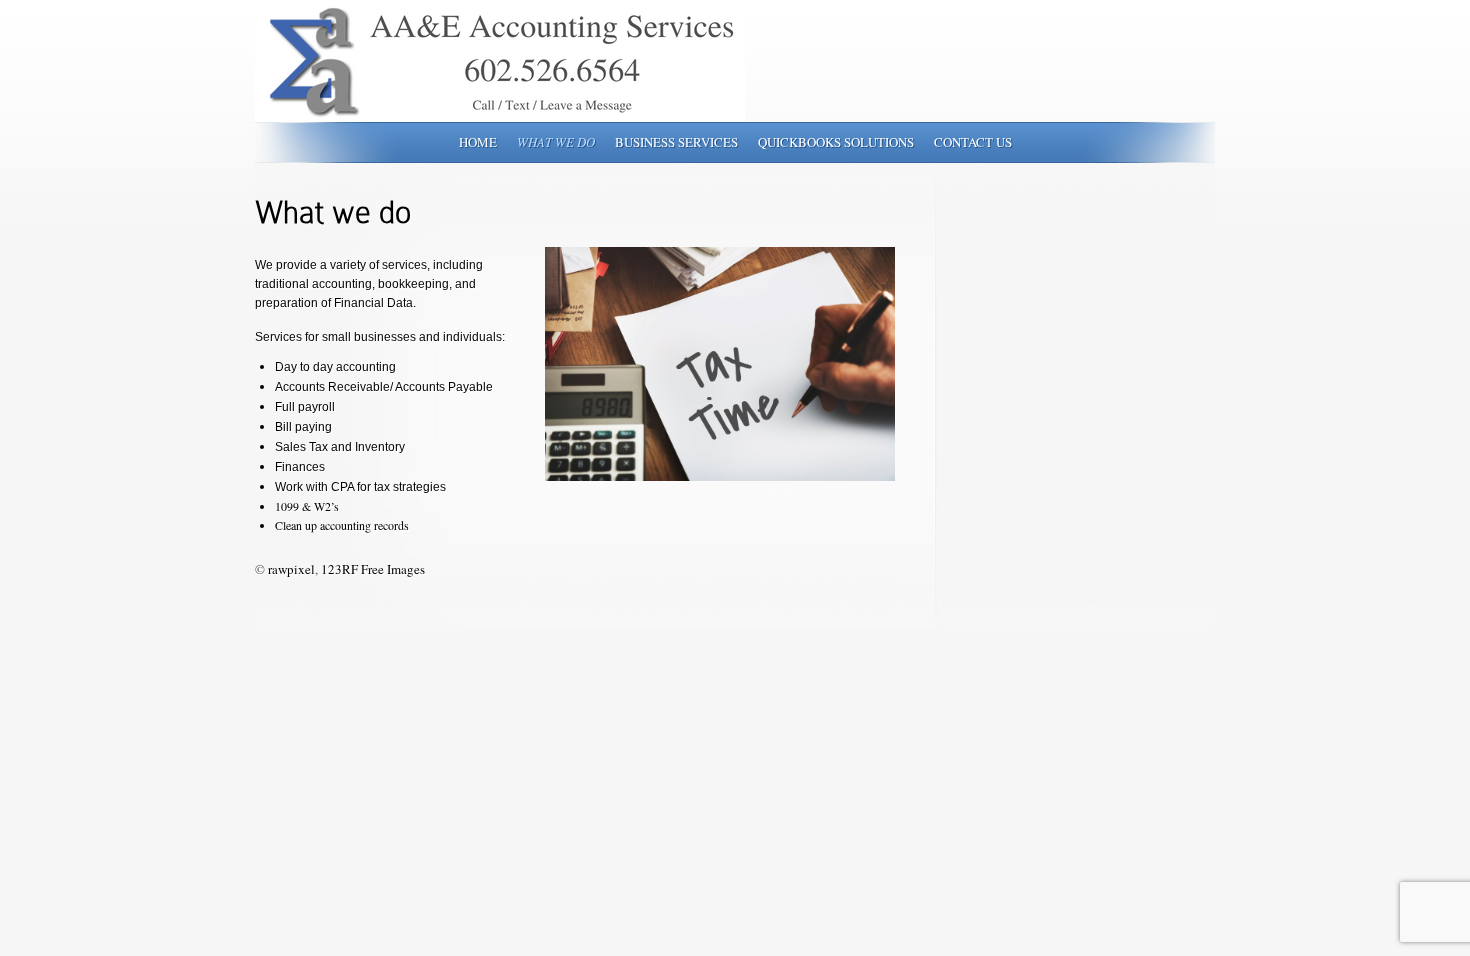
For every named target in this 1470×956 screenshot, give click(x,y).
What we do (556, 142)
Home (478, 142)
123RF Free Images (373, 569)
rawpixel (291, 569)
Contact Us (973, 142)
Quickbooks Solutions (836, 142)
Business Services (676, 142)
